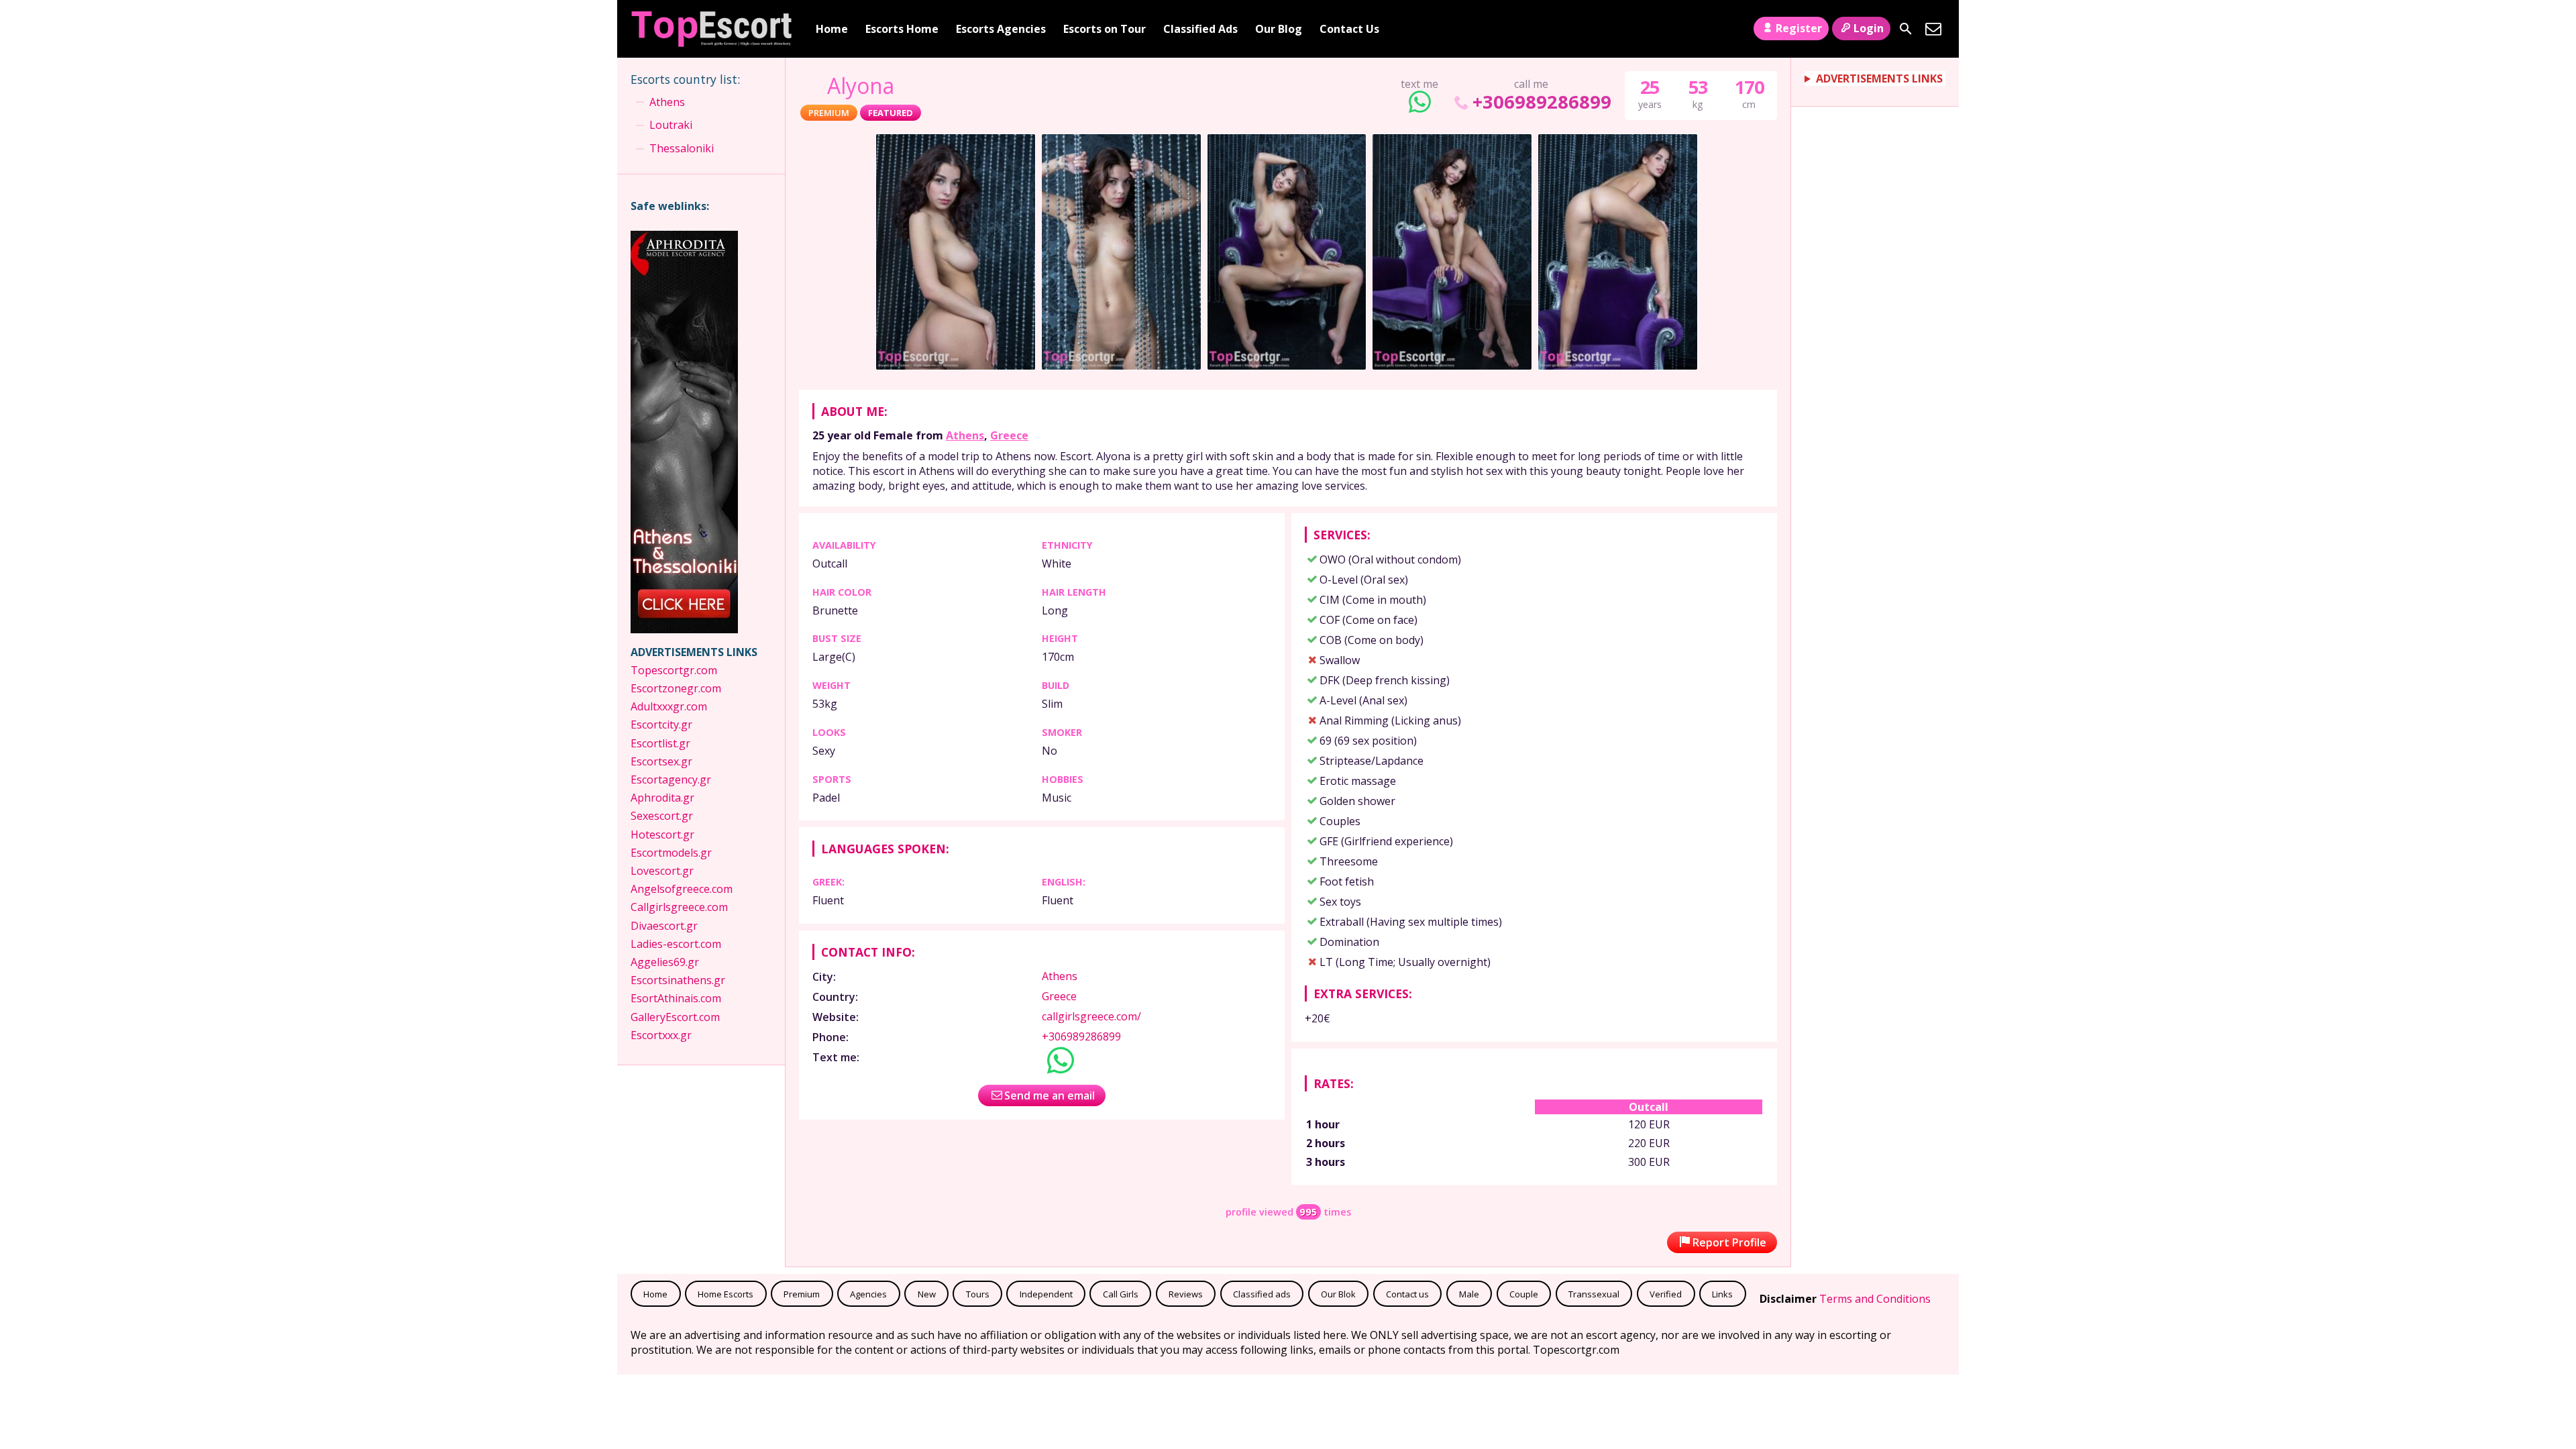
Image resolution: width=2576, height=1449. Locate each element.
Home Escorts (726, 1294)
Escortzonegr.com (676, 688)
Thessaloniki (682, 148)
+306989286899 (1542, 102)
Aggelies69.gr (665, 962)
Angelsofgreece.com (682, 889)
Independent (1046, 1294)
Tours (978, 1294)
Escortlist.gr (660, 743)
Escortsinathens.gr (678, 980)
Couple (1524, 1294)
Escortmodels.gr (671, 853)
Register (1799, 28)
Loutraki (671, 125)
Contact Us (1349, 29)
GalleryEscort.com (675, 1017)
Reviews (1186, 1294)
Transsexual (1594, 1294)
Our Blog (1279, 29)
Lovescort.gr (662, 871)
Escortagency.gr (671, 780)
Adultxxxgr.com (670, 706)
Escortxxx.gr (661, 1035)
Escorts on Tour (1105, 29)
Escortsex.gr (661, 761)
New (927, 1294)
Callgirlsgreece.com (679, 907)
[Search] (1906, 29)
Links (1722, 1294)
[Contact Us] (1933, 29)
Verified (1666, 1294)
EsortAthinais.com (676, 998)
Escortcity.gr (661, 724)
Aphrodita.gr (662, 798)
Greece (1009, 435)
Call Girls (1121, 1294)
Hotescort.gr (664, 835)
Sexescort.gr (662, 816)
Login (1869, 28)
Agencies (868, 1294)
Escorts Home (902, 29)
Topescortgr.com (674, 670)
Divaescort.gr (664, 926)
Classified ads (1262, 1294)
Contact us (1407, 1294)
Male (1469, 1294)
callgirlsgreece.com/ (1091, 1016)
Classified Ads (1200, 29)
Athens (965, 435)
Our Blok (1338, 1294)
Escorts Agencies (1001, 29)
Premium (802, 1294)
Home (832, 29)
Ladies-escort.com (676, 944)
